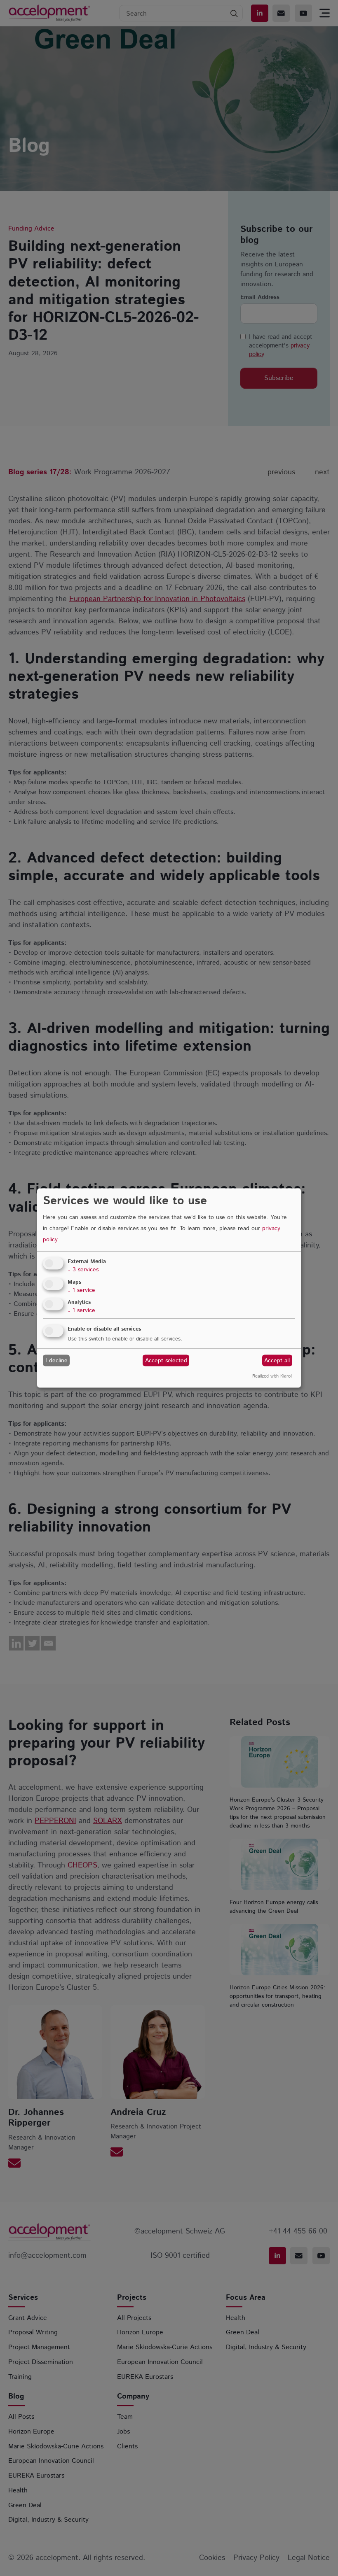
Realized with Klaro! (272, 1376)
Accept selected (166, 1360)
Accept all (277, 1360)
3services (83, 1269)
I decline (56, 1360)
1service (81, 1290)
